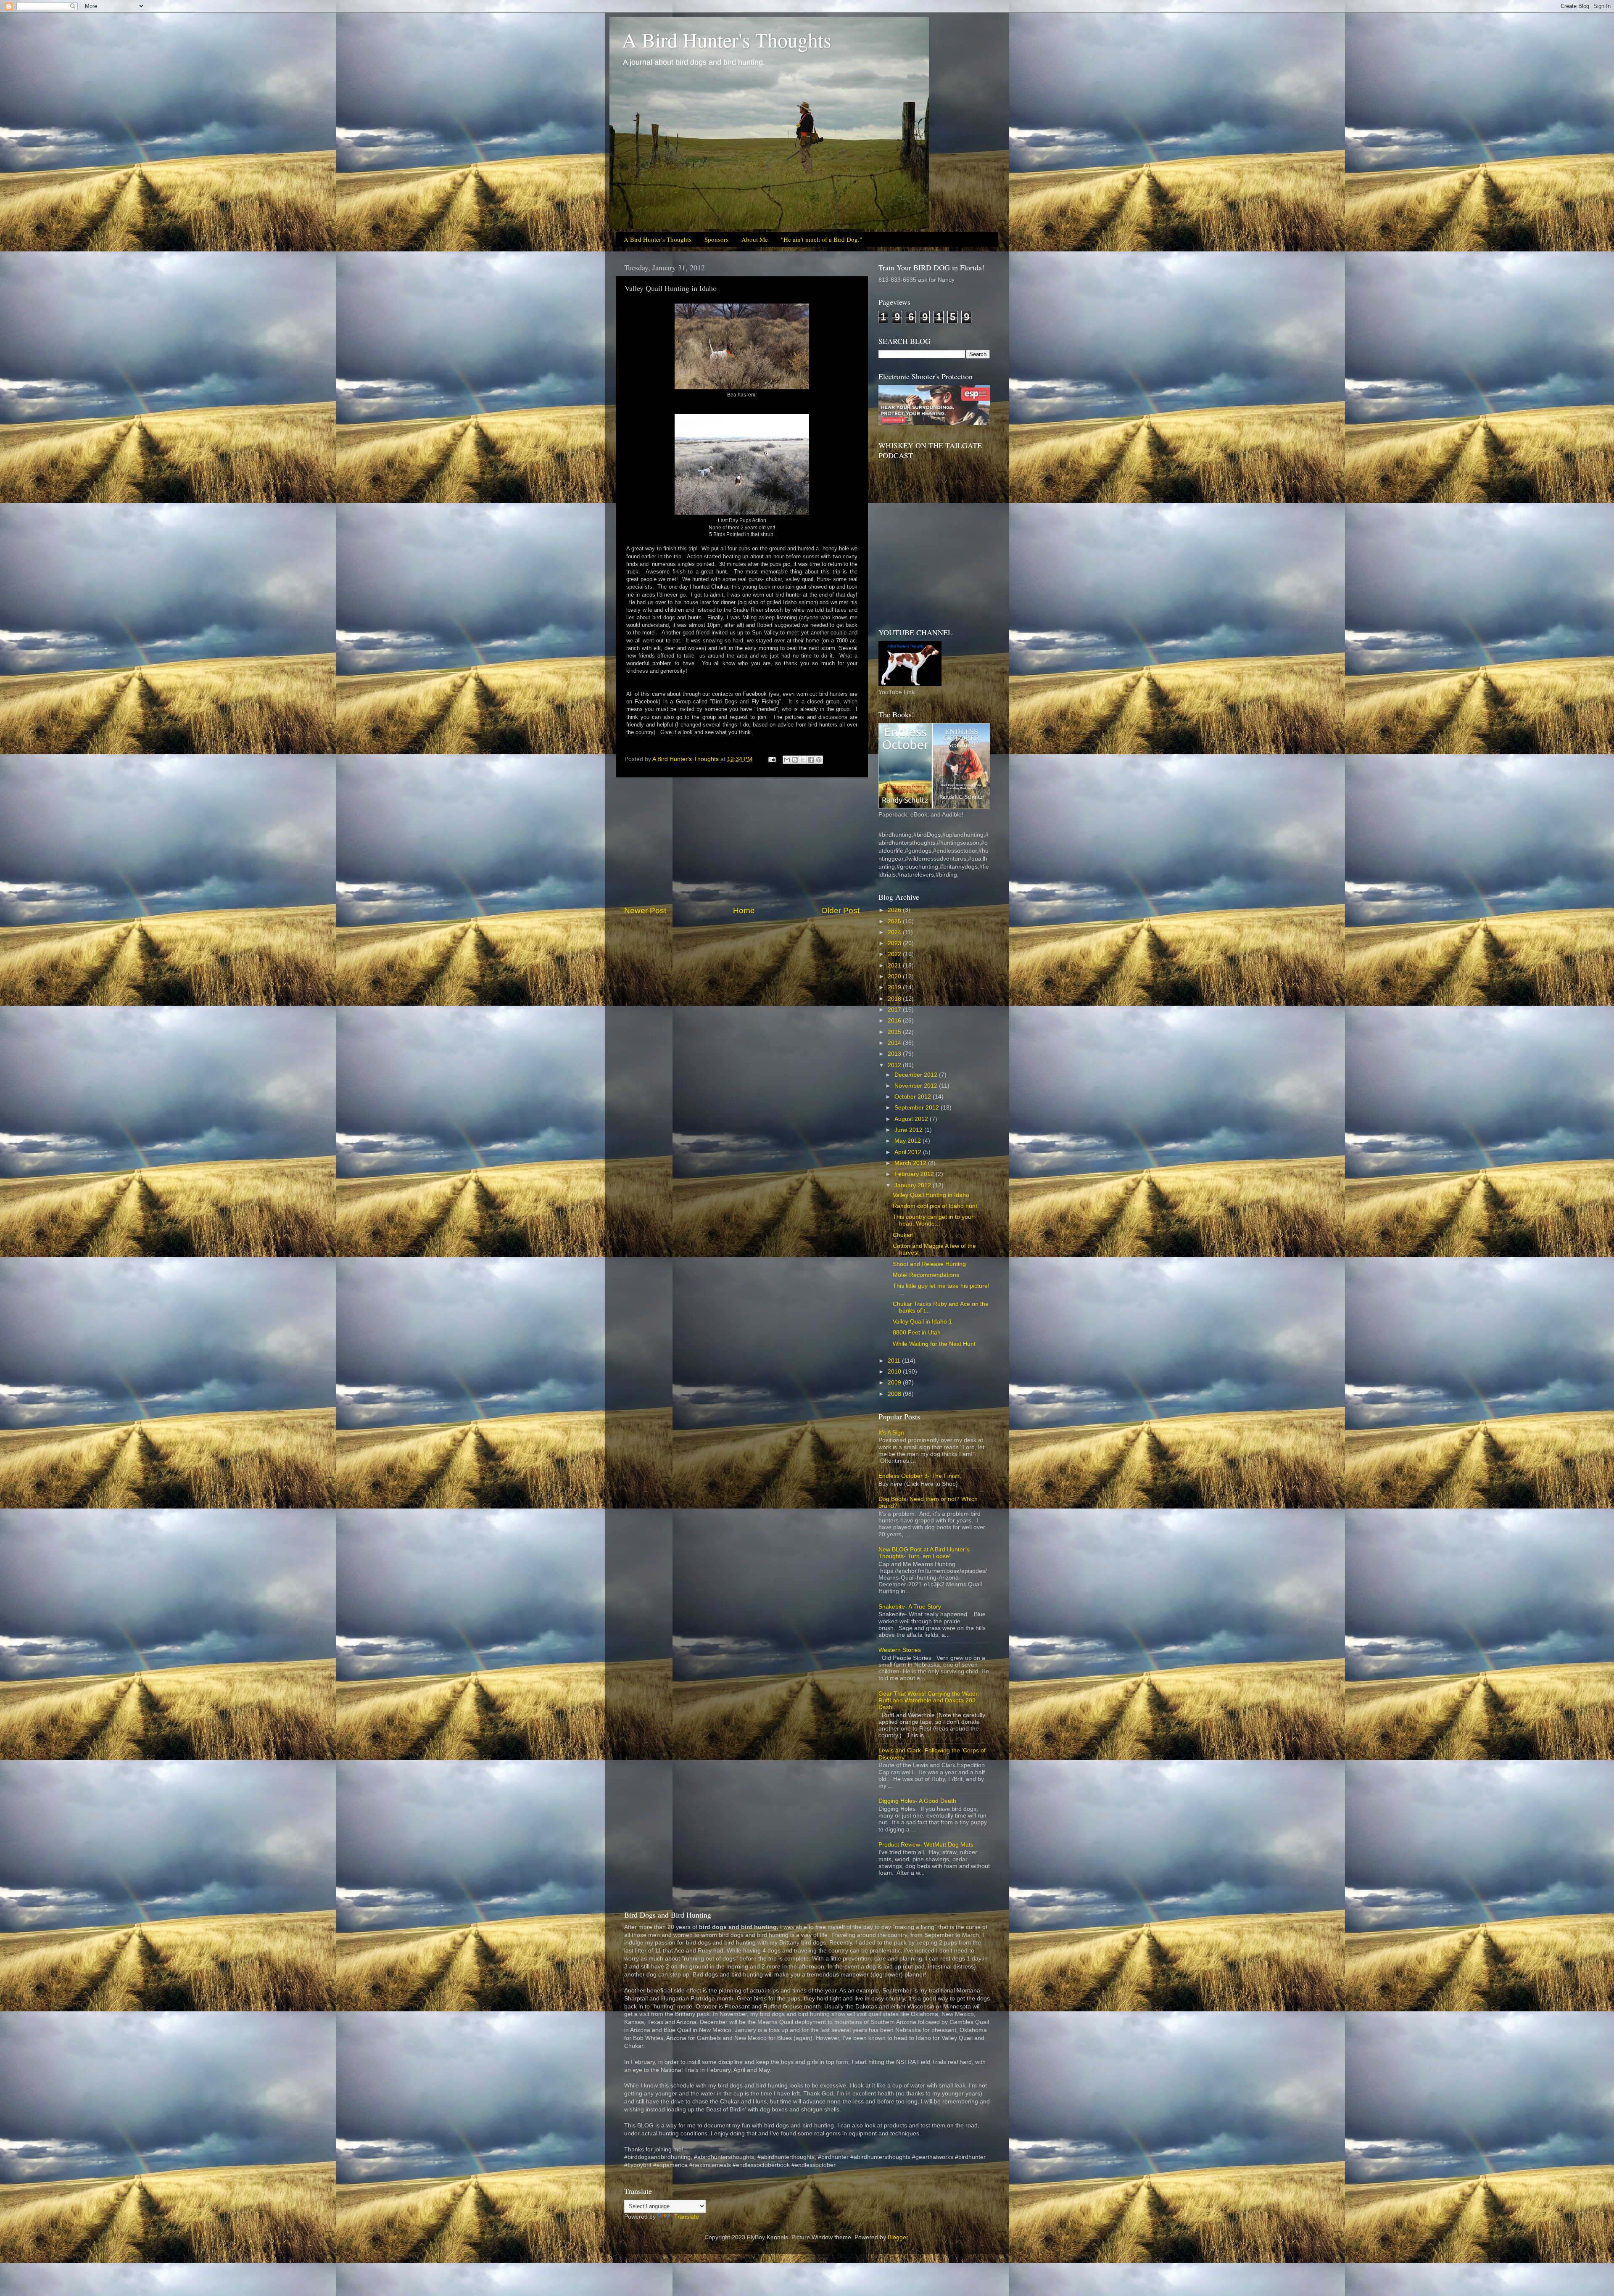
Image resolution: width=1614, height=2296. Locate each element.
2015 (895, 1032)
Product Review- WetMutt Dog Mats (926, 1845)
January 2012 (914, 1185)
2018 (895, 999)
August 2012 (912, 1119)
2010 (895, 1372)
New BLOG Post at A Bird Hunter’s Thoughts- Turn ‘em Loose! (924, 1553)
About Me (755, 239)
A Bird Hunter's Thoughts (727, 40)
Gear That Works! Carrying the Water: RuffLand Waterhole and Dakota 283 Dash (929, 1700)
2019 (895, 987)
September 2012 (918, 1108)
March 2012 (911, 1163)
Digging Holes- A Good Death (917, 1801)
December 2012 (917, 1075)
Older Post (840, 910)
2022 (895, 954)
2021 (895, 966)
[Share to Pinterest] (819, 760)
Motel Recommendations (926, 1275)
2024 (895, 932)
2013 (895, 1054)
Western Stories (900, 1650)
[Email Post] (771, 759)
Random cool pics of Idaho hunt (935, 1206)
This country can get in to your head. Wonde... (933, 1220)
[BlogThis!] (795, 760)
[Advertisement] (742, 841)
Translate (687, 2217)
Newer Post (645, 910)
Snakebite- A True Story (910, 1607)
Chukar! (903, 1235)
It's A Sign (891, 1433)
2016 (895, 1021)
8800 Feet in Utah (917, 1333)
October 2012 (914, 1097)
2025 (895, 921)
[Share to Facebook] (811, 760)
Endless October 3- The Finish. (920, 1476)
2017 (895, 1010)
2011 (895, 1361)
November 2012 (917, 1086)
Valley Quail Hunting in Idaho (931, 1195)
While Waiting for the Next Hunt (934, 1344)
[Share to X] (803, 760)
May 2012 (909, 1141)
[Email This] (787, 760)
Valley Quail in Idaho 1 (922, 1322)
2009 (895, 1383)
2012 (895, 1065)
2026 (895, 910)
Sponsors (716, 239)
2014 (895, 1043)
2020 (895, 976)
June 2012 (909, 1130)
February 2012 (915, 1174)
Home (744, 910)
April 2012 (909, 1152)
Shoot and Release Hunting (929, 1264)
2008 (895, 1394)
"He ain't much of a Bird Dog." (822, 239)
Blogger (898, 2237)
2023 (895, 943)
